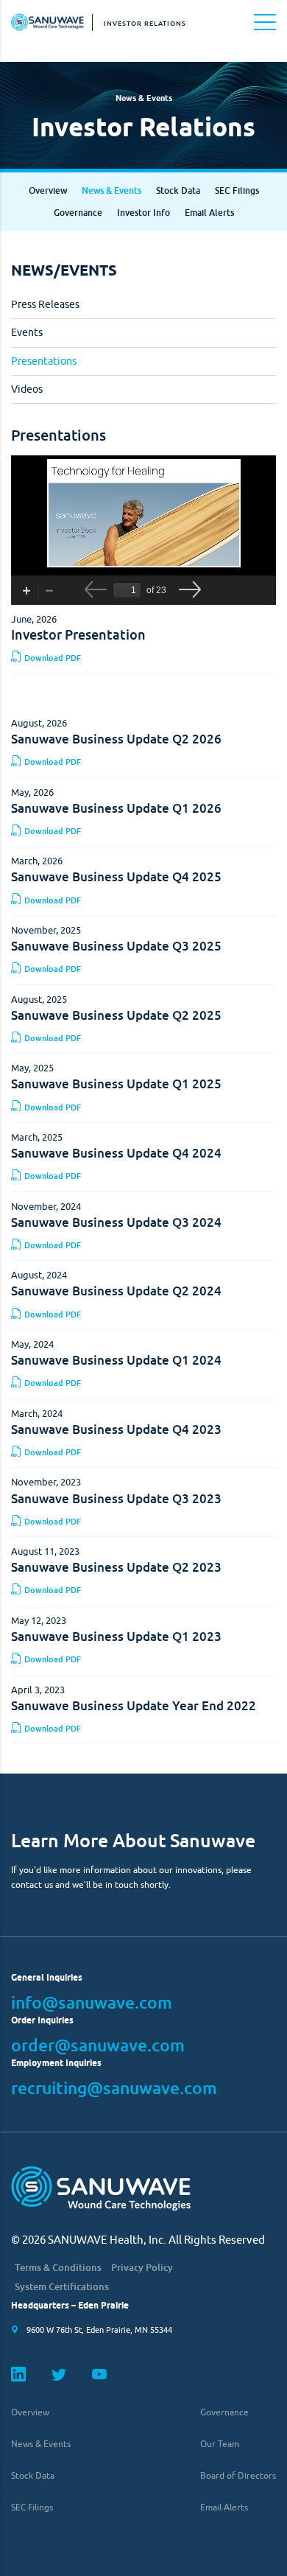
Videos (27, 389)
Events (27, 332)
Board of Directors (238, 2475)
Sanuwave (48, 22)
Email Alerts (209, 213)
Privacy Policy (142, 2268)
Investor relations (145, 23)
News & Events (111, 190)
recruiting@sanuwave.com (114, 2087)
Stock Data (178, 190)
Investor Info (143, 213)
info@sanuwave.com (92, 2002)
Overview (48, 190)
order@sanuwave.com (98, 2045)
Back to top (270, 2559)
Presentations (44, 361)
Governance (78, 213)
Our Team (220, 2444)
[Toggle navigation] (265, 22)
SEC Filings (237, 190)
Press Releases (45, 304)
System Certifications (62, 2287)
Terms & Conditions (58, 2268)
